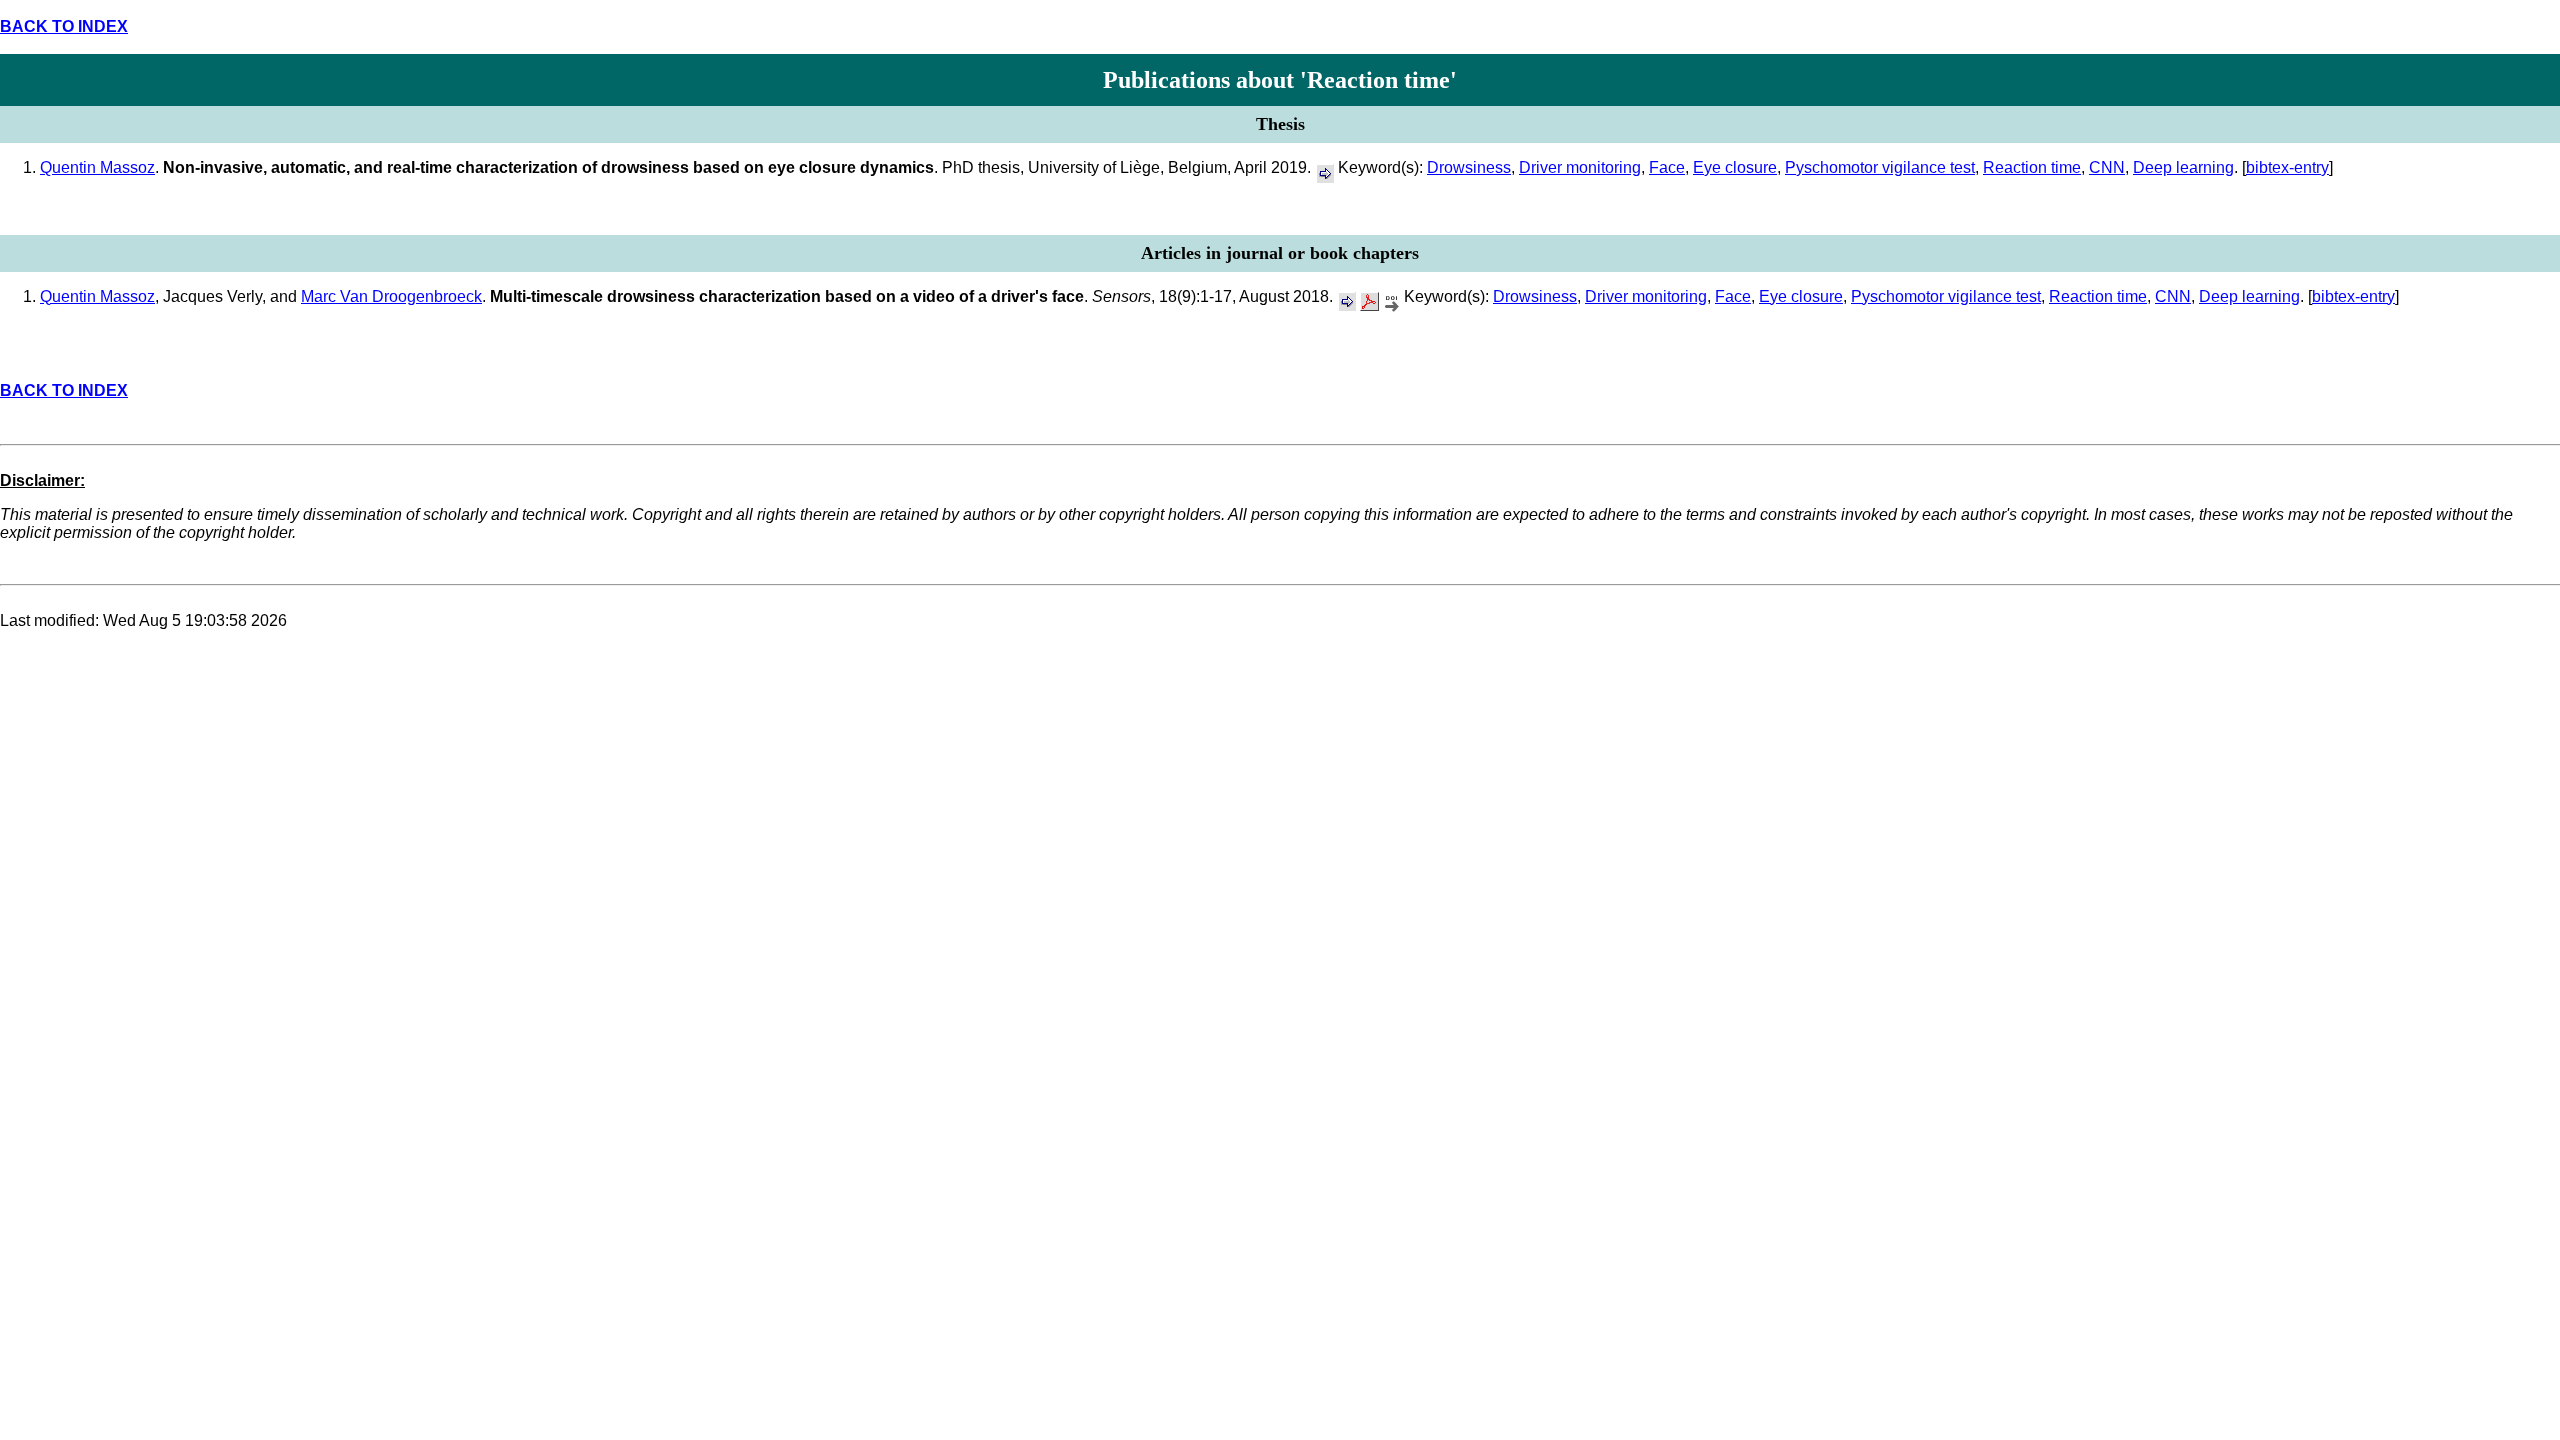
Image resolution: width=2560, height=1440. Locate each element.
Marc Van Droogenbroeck (391, 296)
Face (1667, 167)
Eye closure (1735, 167)
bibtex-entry (2287, 167)
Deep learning (2183, 167)
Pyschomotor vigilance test (1880, 167)
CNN (2107, 167)
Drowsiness (1469, 167)
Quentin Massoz (97, 167)
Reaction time (2032, 167)
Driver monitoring (1580, 167)
